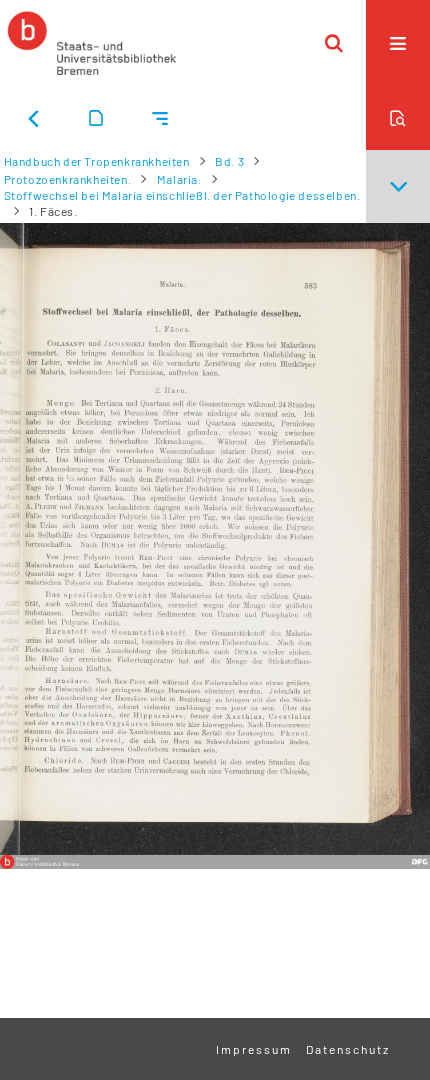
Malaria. (179, 179)
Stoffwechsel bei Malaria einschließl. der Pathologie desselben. (182, 195)
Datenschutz (348, 1049)
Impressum (254, 1049)
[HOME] (92, 43)
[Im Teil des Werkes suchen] (398, 118)
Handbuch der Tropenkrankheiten (97, 161)
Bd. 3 (229, 161)
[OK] (334, 43)
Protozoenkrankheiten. (68, 179)
